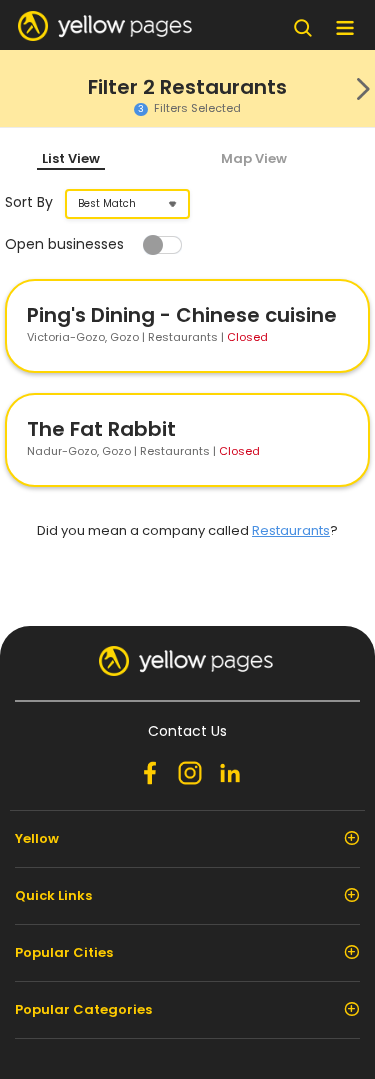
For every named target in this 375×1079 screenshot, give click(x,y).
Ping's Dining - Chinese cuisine (182, 315)
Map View (254, 158)
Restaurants (291, 530)
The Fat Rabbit (101, 429)
